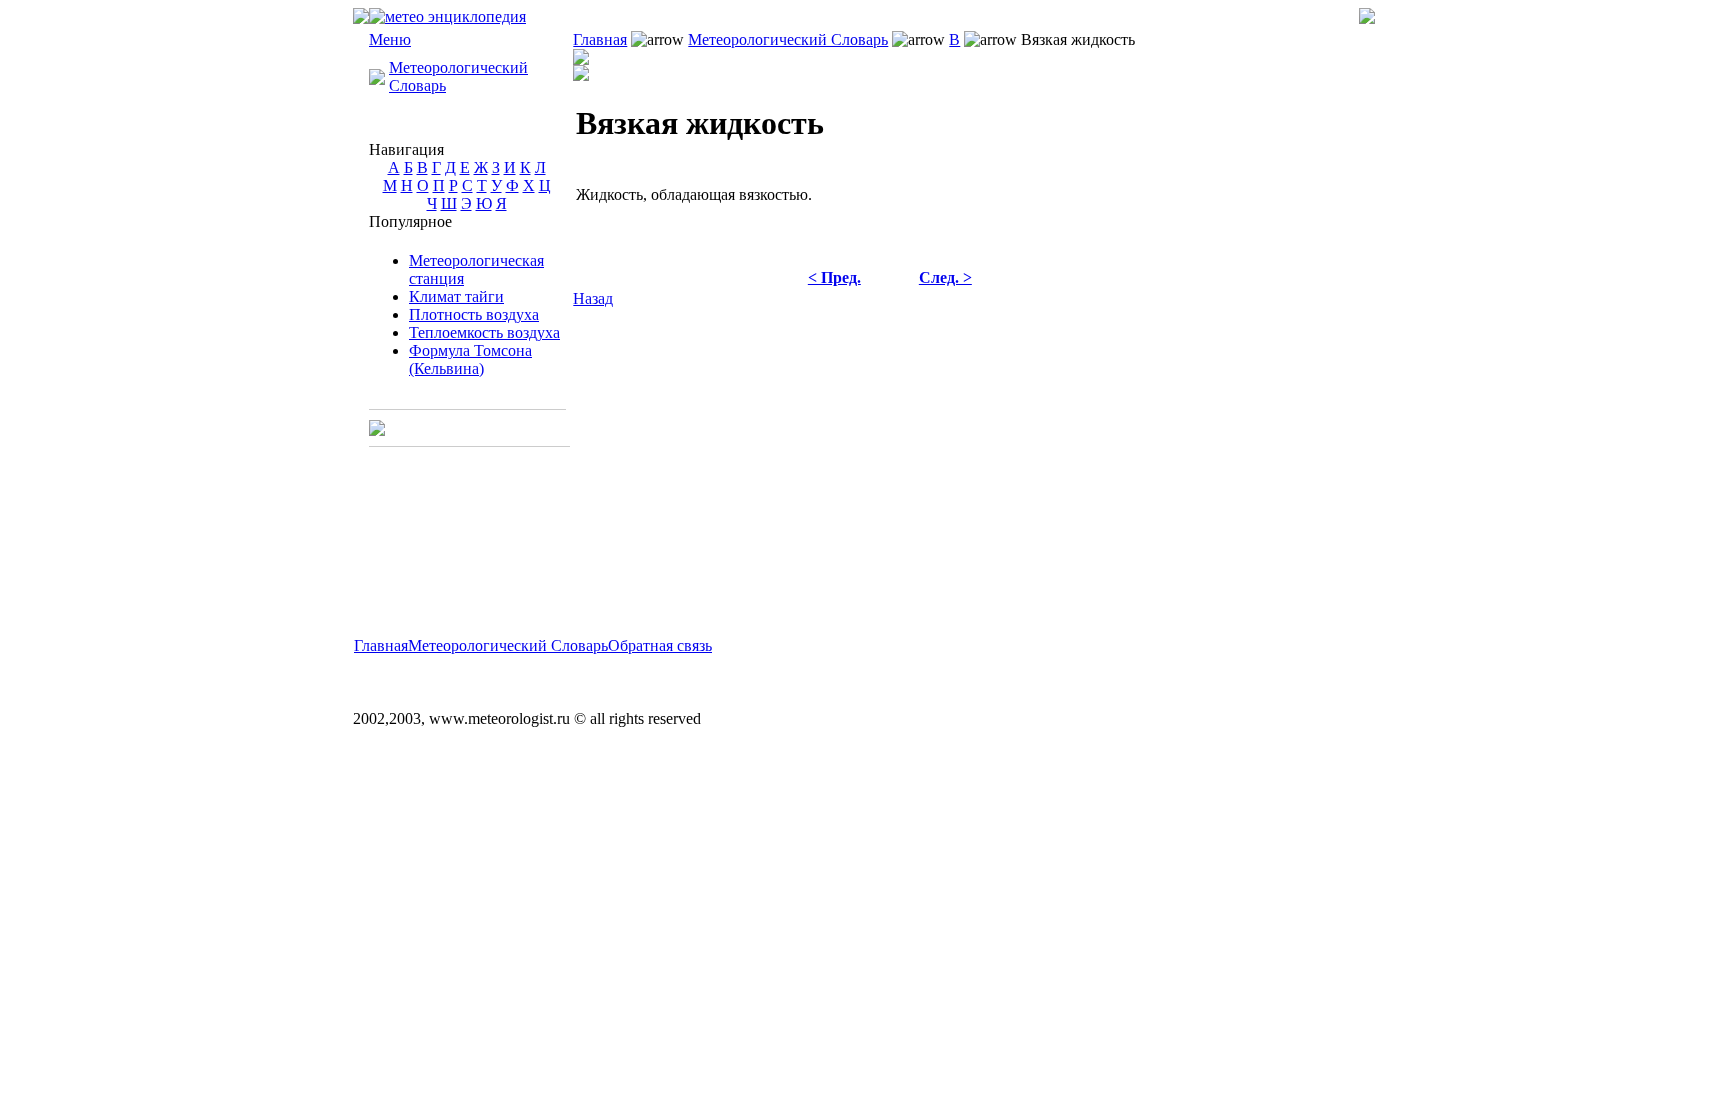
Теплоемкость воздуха (484, 332)
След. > (945, 277)
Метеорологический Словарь (788, 39)
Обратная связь (660, 645)
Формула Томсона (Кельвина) (470, 359)
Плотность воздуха (474, 314)
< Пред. (834, 277)
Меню (390, 39)
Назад (593, 298)
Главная (600, 39)
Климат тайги (456, 296)
